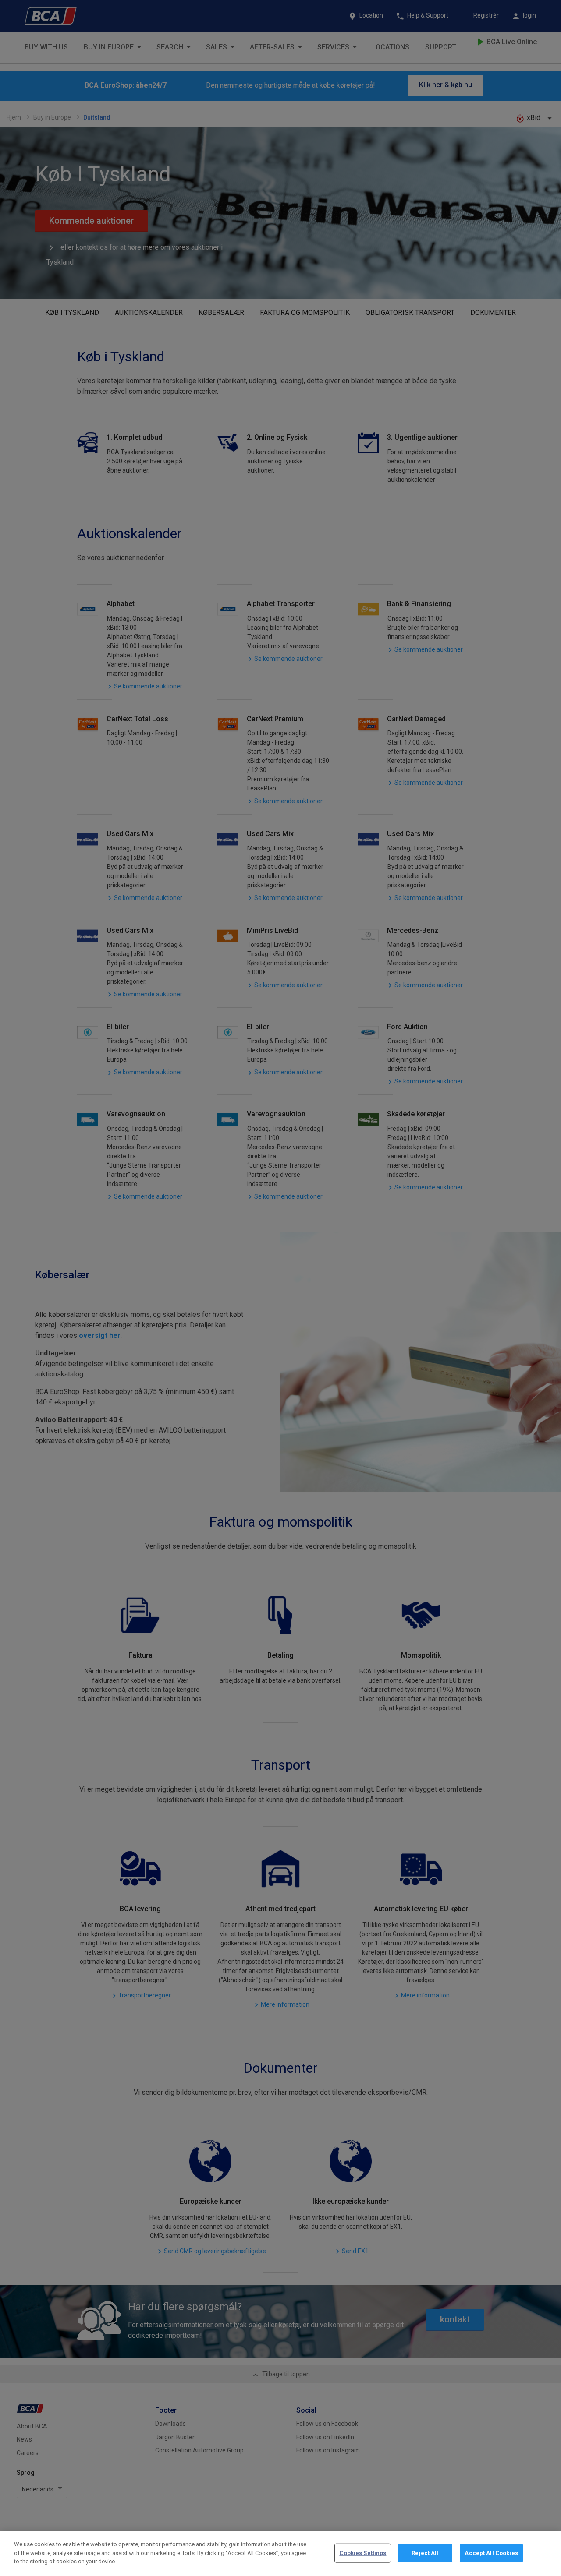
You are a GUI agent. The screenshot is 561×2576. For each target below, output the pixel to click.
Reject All (425, 2553)
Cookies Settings (363, 2553)
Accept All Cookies (491, 2553)
